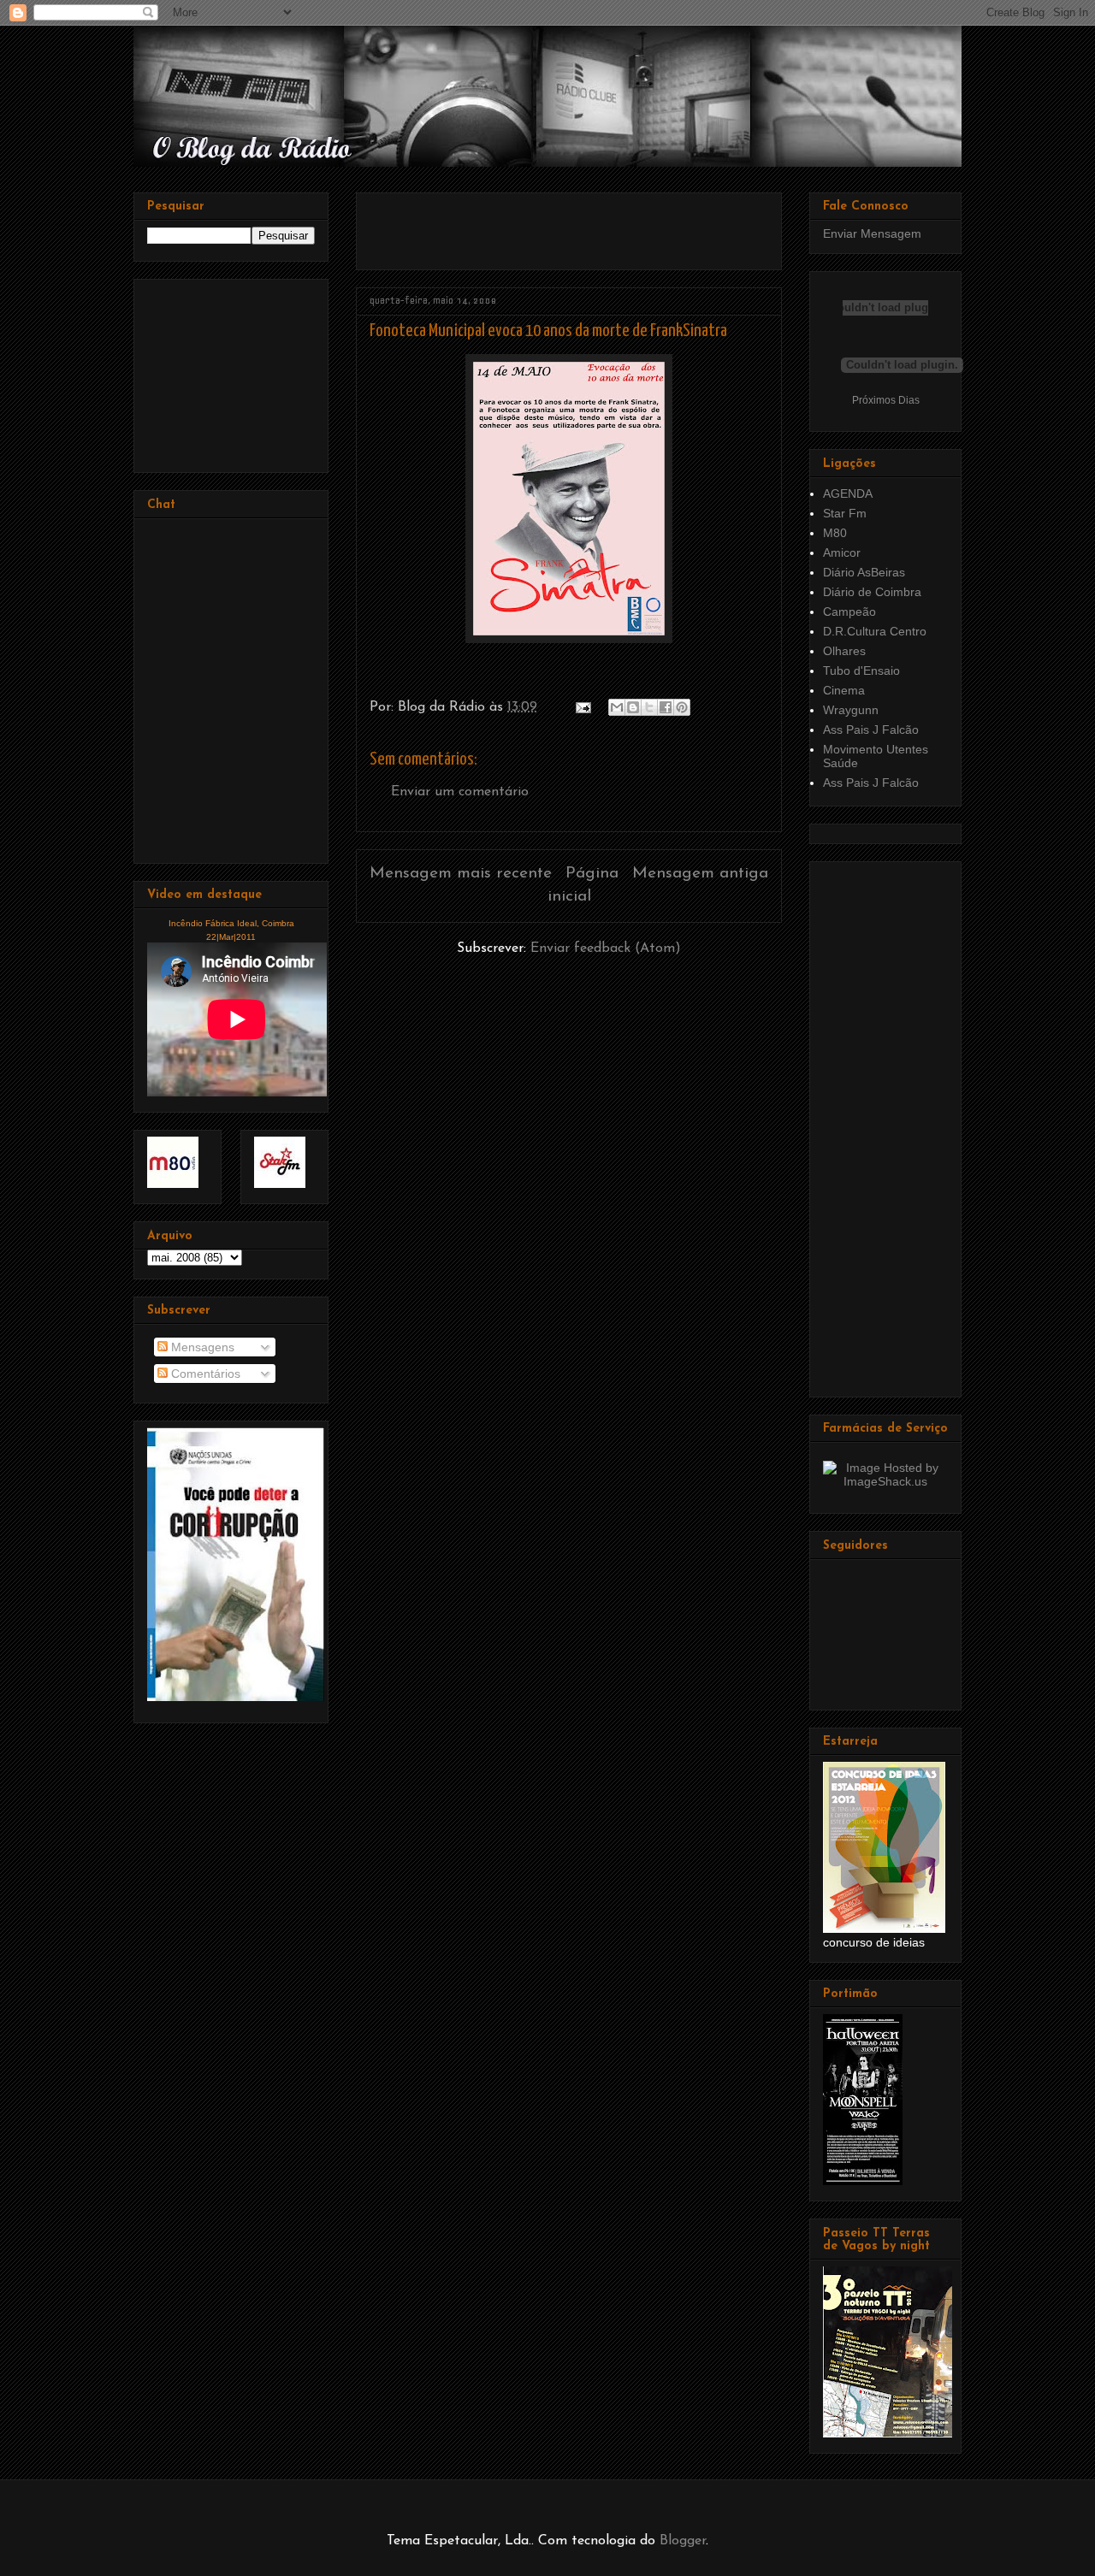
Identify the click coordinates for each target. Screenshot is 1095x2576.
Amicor (842, 552)
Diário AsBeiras (864, 572)
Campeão (849, 612)
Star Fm (845, 513)
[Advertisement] (570, 225)
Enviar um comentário (460, 792)
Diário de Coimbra (872, 592)
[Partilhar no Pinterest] (682, 707)
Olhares (844, 651)
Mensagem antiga (700, 874)
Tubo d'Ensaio (861, 671)
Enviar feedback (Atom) (606, 948)
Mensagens (201, 1347)
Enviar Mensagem (872, 233)
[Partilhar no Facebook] (666, 707)
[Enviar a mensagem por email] (617, 707)
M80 (835, 533)
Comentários (204, 1374)
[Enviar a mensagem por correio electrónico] (582, 707)
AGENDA (848, 493)
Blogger (683, 2541)
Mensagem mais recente (461, 874)
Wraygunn (851, 710)
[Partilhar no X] (649, 707)
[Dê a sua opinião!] (633, 707)
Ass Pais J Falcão (871, 730)
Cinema (844, 690)
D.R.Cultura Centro (875, 631)
